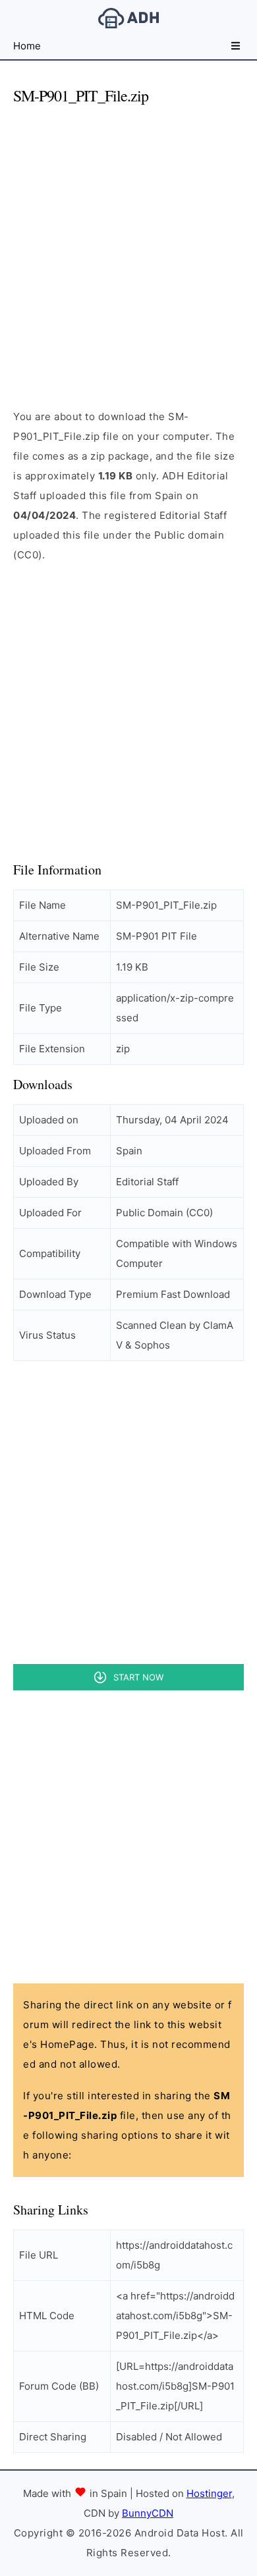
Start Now (138, 1677)
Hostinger (209, 2493)
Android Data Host (128, 18)
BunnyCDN (148, 2513)
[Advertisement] (128, 246)
